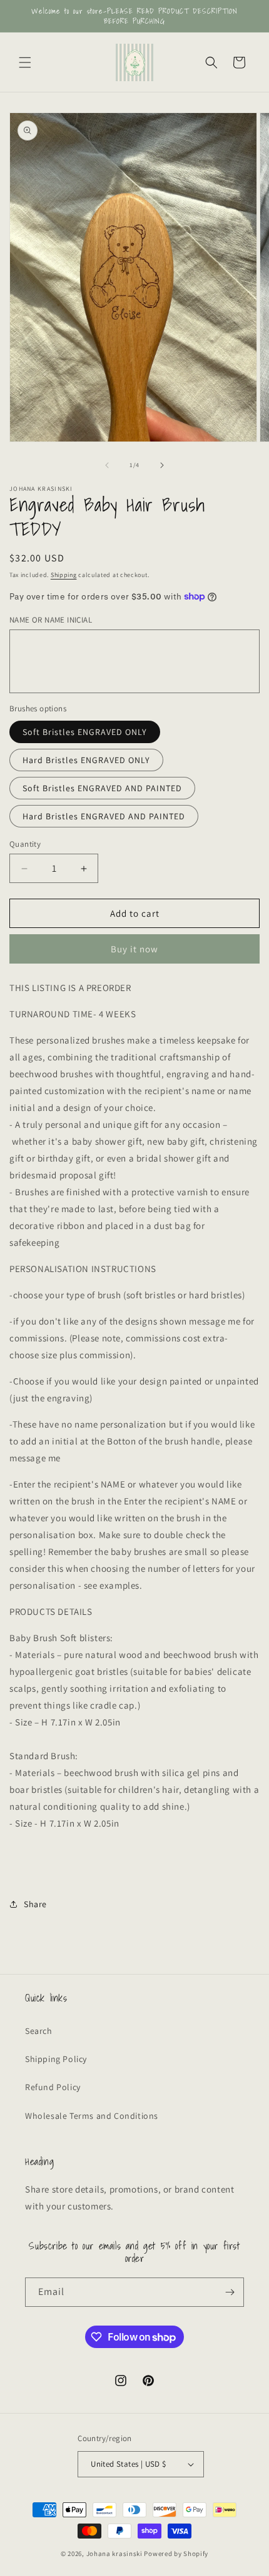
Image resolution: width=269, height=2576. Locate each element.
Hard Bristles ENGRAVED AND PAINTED (104, 816)
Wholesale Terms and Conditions (92, 2116)
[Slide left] (107, 465)
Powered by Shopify (176, 2554)
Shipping (64, 575)
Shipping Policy (56, 2059)
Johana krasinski (114, 2554)
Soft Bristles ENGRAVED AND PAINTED (102, 788)
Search (39, 2031)
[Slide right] (162, 465)
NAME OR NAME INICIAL (51, 620)
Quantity (25, 844)
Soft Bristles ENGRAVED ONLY (85, 732)
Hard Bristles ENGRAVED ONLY (86, 760)
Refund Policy (53, 2087)
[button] (25, 62)
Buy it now (134, 949)
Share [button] (35, 1904)
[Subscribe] (230, 2292)
